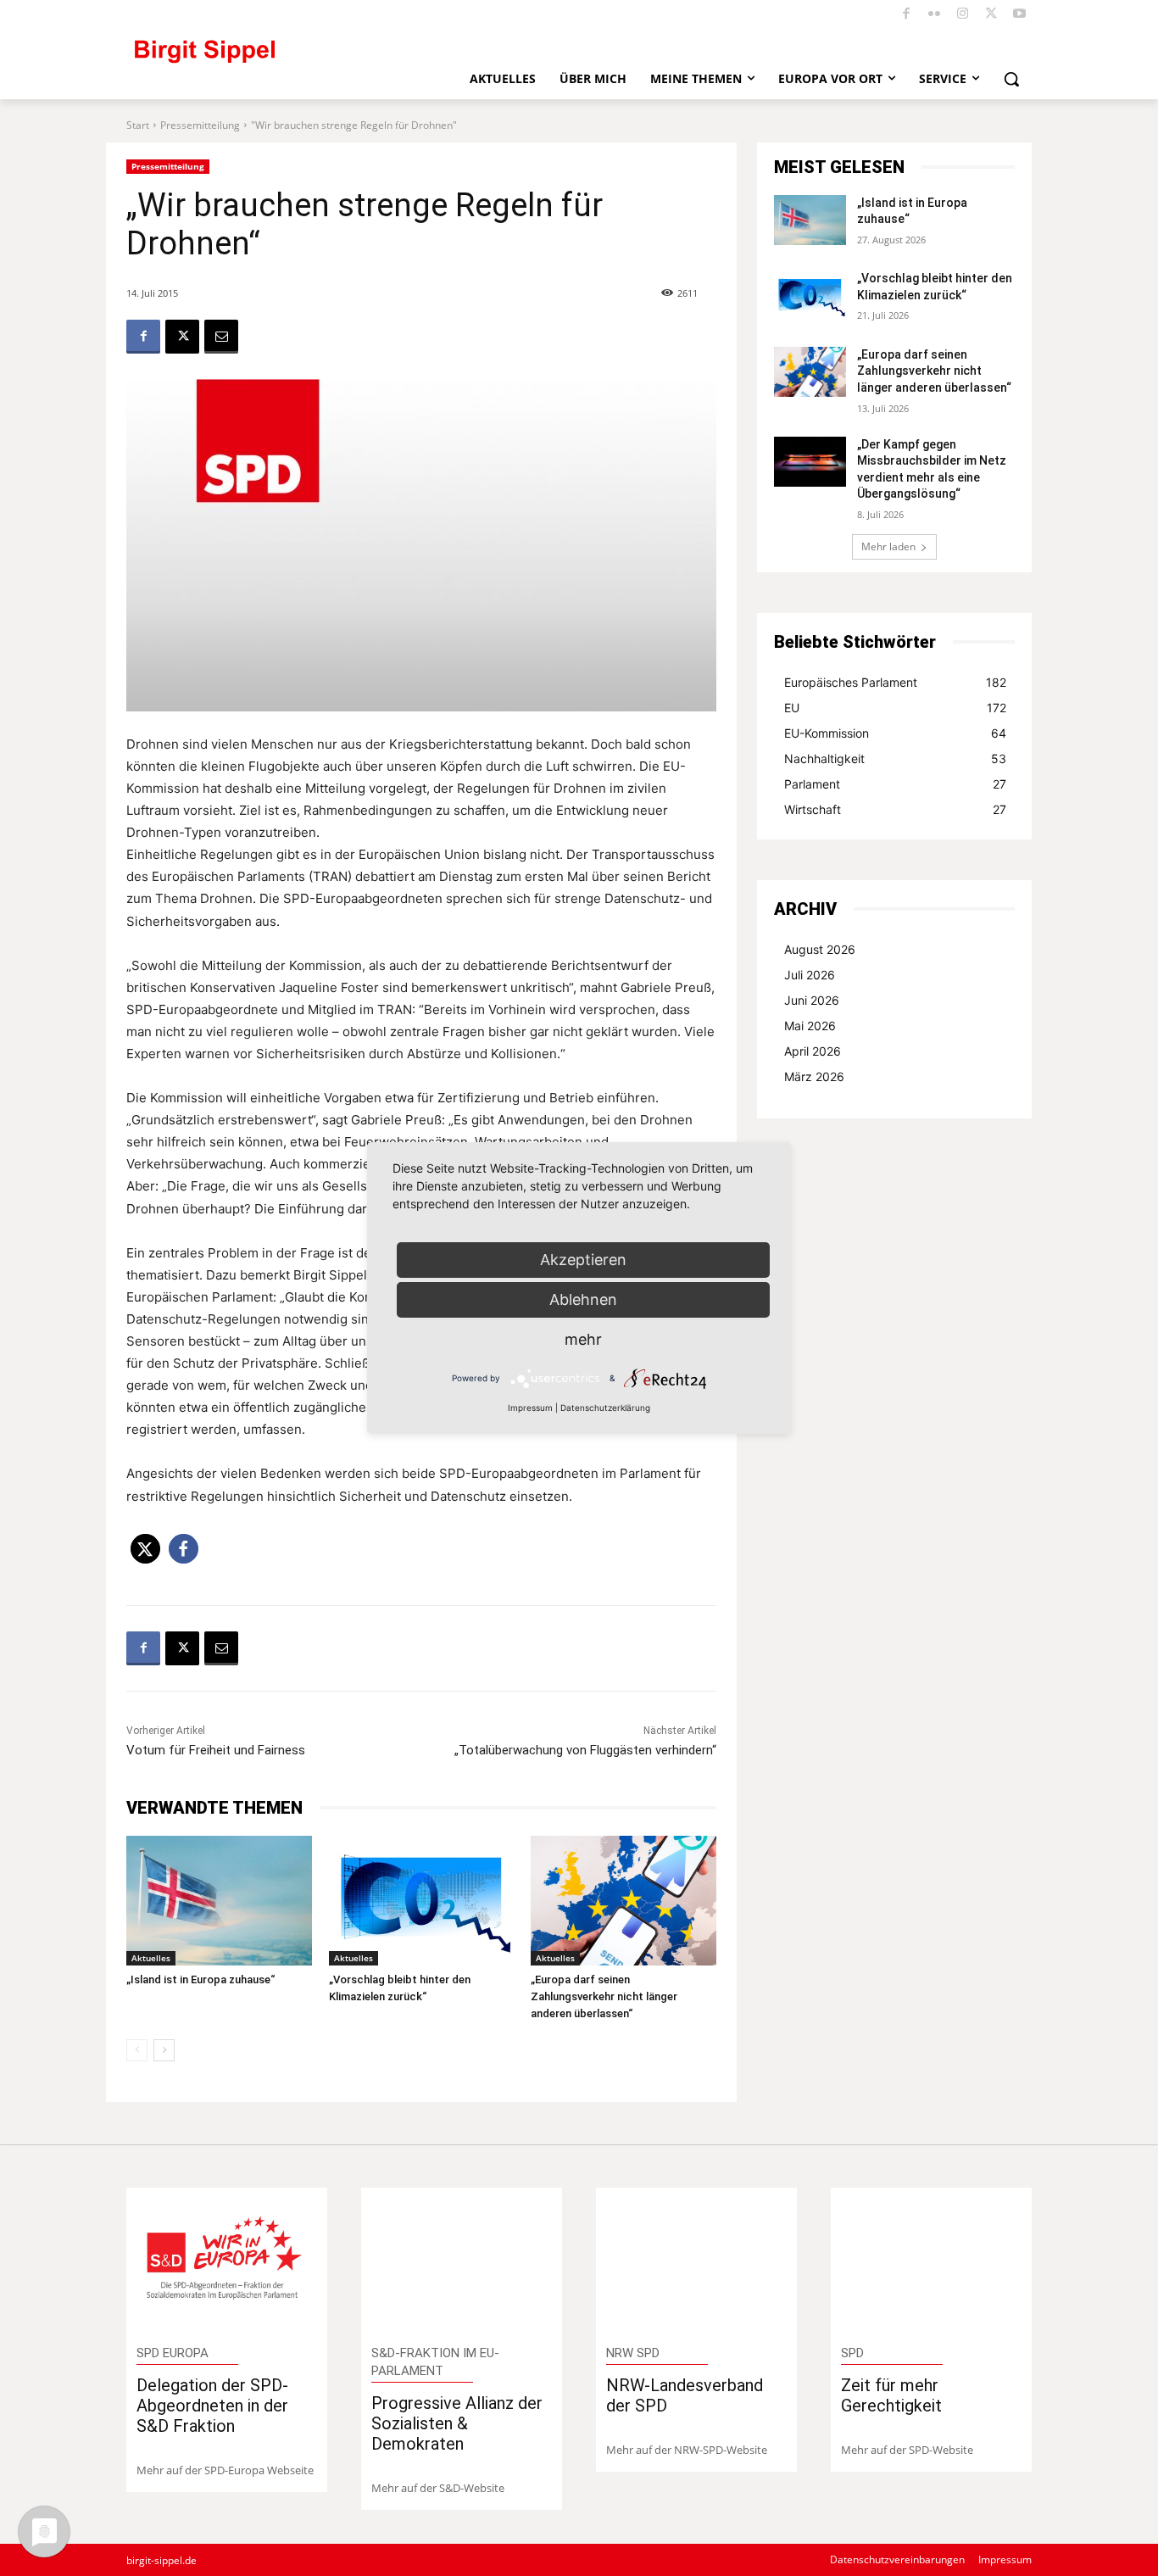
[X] (991, 15)
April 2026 (813, 1051)
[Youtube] (1020, 15)
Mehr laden (888, 546)
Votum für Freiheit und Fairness (216, 1750)
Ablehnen (583, 1299)
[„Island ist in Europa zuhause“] (219, 1901)
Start (138, 125)
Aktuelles (151, 1958)
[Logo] (275, 59)
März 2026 (814, 1076)
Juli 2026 (810, 975)
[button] (1011, 79)
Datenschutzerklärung (605, 1408)
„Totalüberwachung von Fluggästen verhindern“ (585, 1750)
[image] (227, 2261)
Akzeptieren (583, 1260)
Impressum (530, 1408)
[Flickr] (935, 15)
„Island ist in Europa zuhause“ (200, 1979)
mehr (583, 1339)
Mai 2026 (810, 1026)
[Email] (221, 337)
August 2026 (820, 949)
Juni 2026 (812, 1000)
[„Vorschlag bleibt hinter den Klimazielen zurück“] (422, 1901)
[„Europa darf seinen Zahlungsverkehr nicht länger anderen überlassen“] (624, 1901)
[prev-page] (137, 2050)
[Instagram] (963, 15)
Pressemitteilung (200, 125)
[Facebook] (907, 15)
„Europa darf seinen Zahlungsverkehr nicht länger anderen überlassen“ (604, 1996)
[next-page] (164, 2050)
